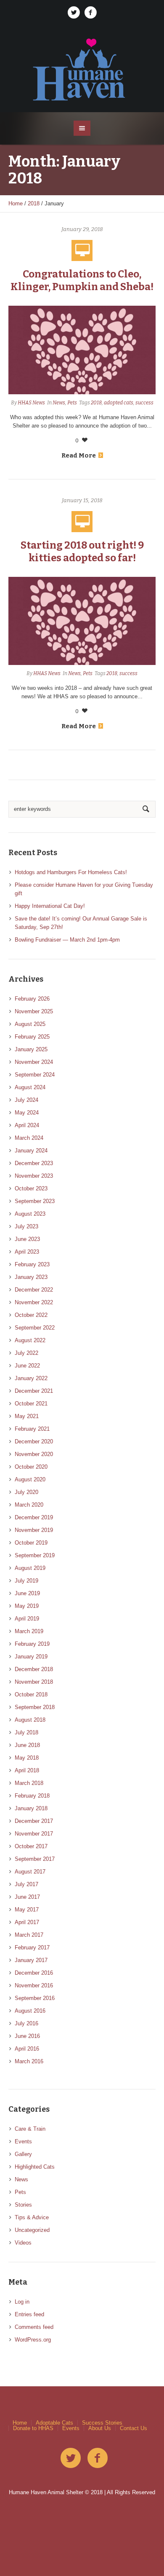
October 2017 (31, 1846)
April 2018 (27, 1770)
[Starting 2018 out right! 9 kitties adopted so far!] (82, 620)
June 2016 (27, 2036)
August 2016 (30, 2011)
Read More (79, 455)
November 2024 (34, 1062)
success (144, 403)
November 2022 (34, 1302)
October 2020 (31, 1467)
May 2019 (27, 1606)
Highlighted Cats (35, 2167)
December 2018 (34, 1669)
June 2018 (27, 1745)
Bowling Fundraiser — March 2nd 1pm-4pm (67, 940)
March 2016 (29, 2061)
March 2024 (29, 1138)
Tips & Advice (32, 2217)
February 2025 (32, 1037)
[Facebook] (90, 13)
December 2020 (34, 1441)
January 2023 (31, 1277)
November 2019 (34, 1530)
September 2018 (35, 1707)
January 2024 (31, 1151)
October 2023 (31, 1188)
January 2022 (31, 1378)
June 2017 (27, 1897)
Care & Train (30, 2129)
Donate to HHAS (33, 2428)
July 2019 (26, 1581)
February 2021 (32, 1429)
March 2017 (29, 1935)
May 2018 (27, 1758)
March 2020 (29, 1505)
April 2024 (27, 1125)
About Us (100, 2428)
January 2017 (31, 1960)
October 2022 (31, 1315)
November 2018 (34, 1682)
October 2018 (31, 1694)
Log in (22, 2302)
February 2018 (32, 1796)
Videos (23, 2243)
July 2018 (26, 1732)
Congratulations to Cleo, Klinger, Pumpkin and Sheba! (82, 280)
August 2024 (30, 1087)
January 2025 (31, 1049)
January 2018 (31, 1808)
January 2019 (31, 1657)
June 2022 (27, 1366)
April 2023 (27, 1252)
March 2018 (29, 1783)
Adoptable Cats (54, 2423)
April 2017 (27, 1922)
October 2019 (31, 1543)
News (59, 403)
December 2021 (34, 1391)
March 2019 (29, 1631)
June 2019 (27, 1593)
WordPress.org (33, 2340)
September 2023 (35, 1201)
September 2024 (35, 1075)
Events (23, 2141)
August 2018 (30, 1720)
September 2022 (35, 1328)
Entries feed (29, 2314)
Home (16, 203)
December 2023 (34, 1163)
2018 (34, 203)
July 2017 (26, 1884)
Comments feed (34, 2327)
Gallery (23, 2154)
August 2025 (30, 1024)
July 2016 (26, 2023)
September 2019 (35, 1555)
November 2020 (34, 1454)
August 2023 (30, 1214)
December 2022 (34, 1290)
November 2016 (34, 1985)
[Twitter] (74, 13)
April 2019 (27, 1619)
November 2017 (34, 1834)
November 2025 (34, 1011)
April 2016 (27, 2049)
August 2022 (30, 1340)
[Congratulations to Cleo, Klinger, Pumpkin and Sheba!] (82, 349)
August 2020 (30, 1479)
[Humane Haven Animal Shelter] (82, 69)
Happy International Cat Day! (50, 906)
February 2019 (32, 1644)
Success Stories (102, 2423)
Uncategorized (32, 2230)
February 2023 (32, 1264)
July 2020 (26, 1492)
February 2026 (32, 999)
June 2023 (27, 1239)
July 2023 (26, 1226)
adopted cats (119, 403)
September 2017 (35, 1859)
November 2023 (34, 1176)
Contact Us (134, 2428)
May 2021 (27, 1416)
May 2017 (27, 1910)
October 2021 (31, 1404)
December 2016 (34, 1973)
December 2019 (34, 1517)
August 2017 (30, 1872)
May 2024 (27, 1113)
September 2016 (35, 1998)
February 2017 (32, 1947)
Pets (72, 403)
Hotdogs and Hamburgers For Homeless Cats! (71, 872)
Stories (23, 2205)
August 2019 (30, 1568)
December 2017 (34, 1821)
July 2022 (26, 1353)
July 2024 (26, 1100)
